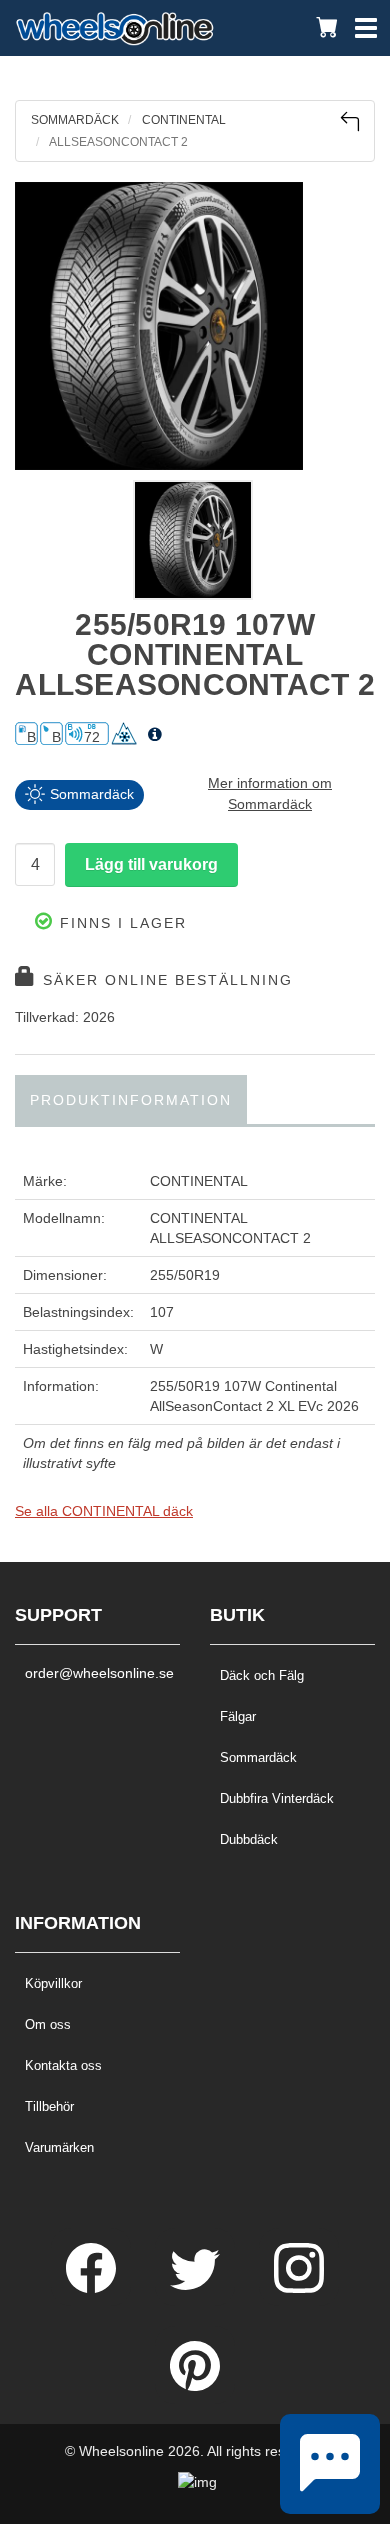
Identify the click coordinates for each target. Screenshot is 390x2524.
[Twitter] (197, 2288)
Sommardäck (258, 1757)
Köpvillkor (53, 1983)
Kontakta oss (63, 2065)
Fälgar (238, 1716)
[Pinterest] (195, 2386)
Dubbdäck (249, 1839)
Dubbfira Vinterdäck (277, 1798)
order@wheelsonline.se (97, 1673)
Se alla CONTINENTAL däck (104, 1511)
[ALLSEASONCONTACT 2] (195, 326)
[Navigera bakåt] (349, 121)
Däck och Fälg (262, 1675)
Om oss (48, 2024)
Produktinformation (131, 1100)
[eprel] (155, 735)
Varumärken (59, 2147)
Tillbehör (49, 2106)
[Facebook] (93, 2288)
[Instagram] (299, 2288)
